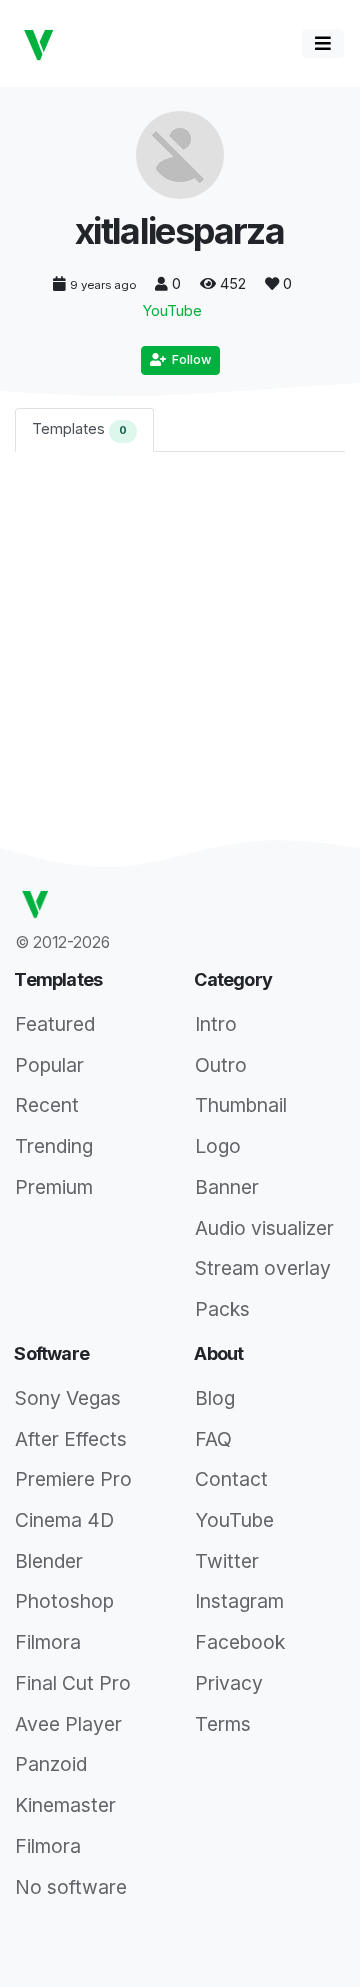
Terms (223, 1724)
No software (71, 1887)
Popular (49, 1065)
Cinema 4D (64, 1520)
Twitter (227, 1561)
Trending (54, 1146)
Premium (54, 1187)
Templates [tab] (79, 428)
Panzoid (51, 1764)
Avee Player (68, 1724)
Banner (227, 1187)
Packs (222, 1309)
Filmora (48, 1642)
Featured (55, 1024)
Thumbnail (241, 1105)
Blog (215, 1398)
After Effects (71, 1439)
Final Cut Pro (73, 1683)
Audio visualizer (264, 1228)
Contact (231, 1479)
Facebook (240, 1642)
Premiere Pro (73, 1479)
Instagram (239, 1601)
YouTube (172, 310)
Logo (218, 1146)
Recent (47, 1105)
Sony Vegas (68, 1398)
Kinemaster (65, 1805)
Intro (216, 1024)
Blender (49, 1561)
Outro (221, 1065)
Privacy (229, 1683)
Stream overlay (263, 1268)
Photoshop (64, 1601)
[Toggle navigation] (323, 43)
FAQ (213, 1439)
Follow (188, 359)
